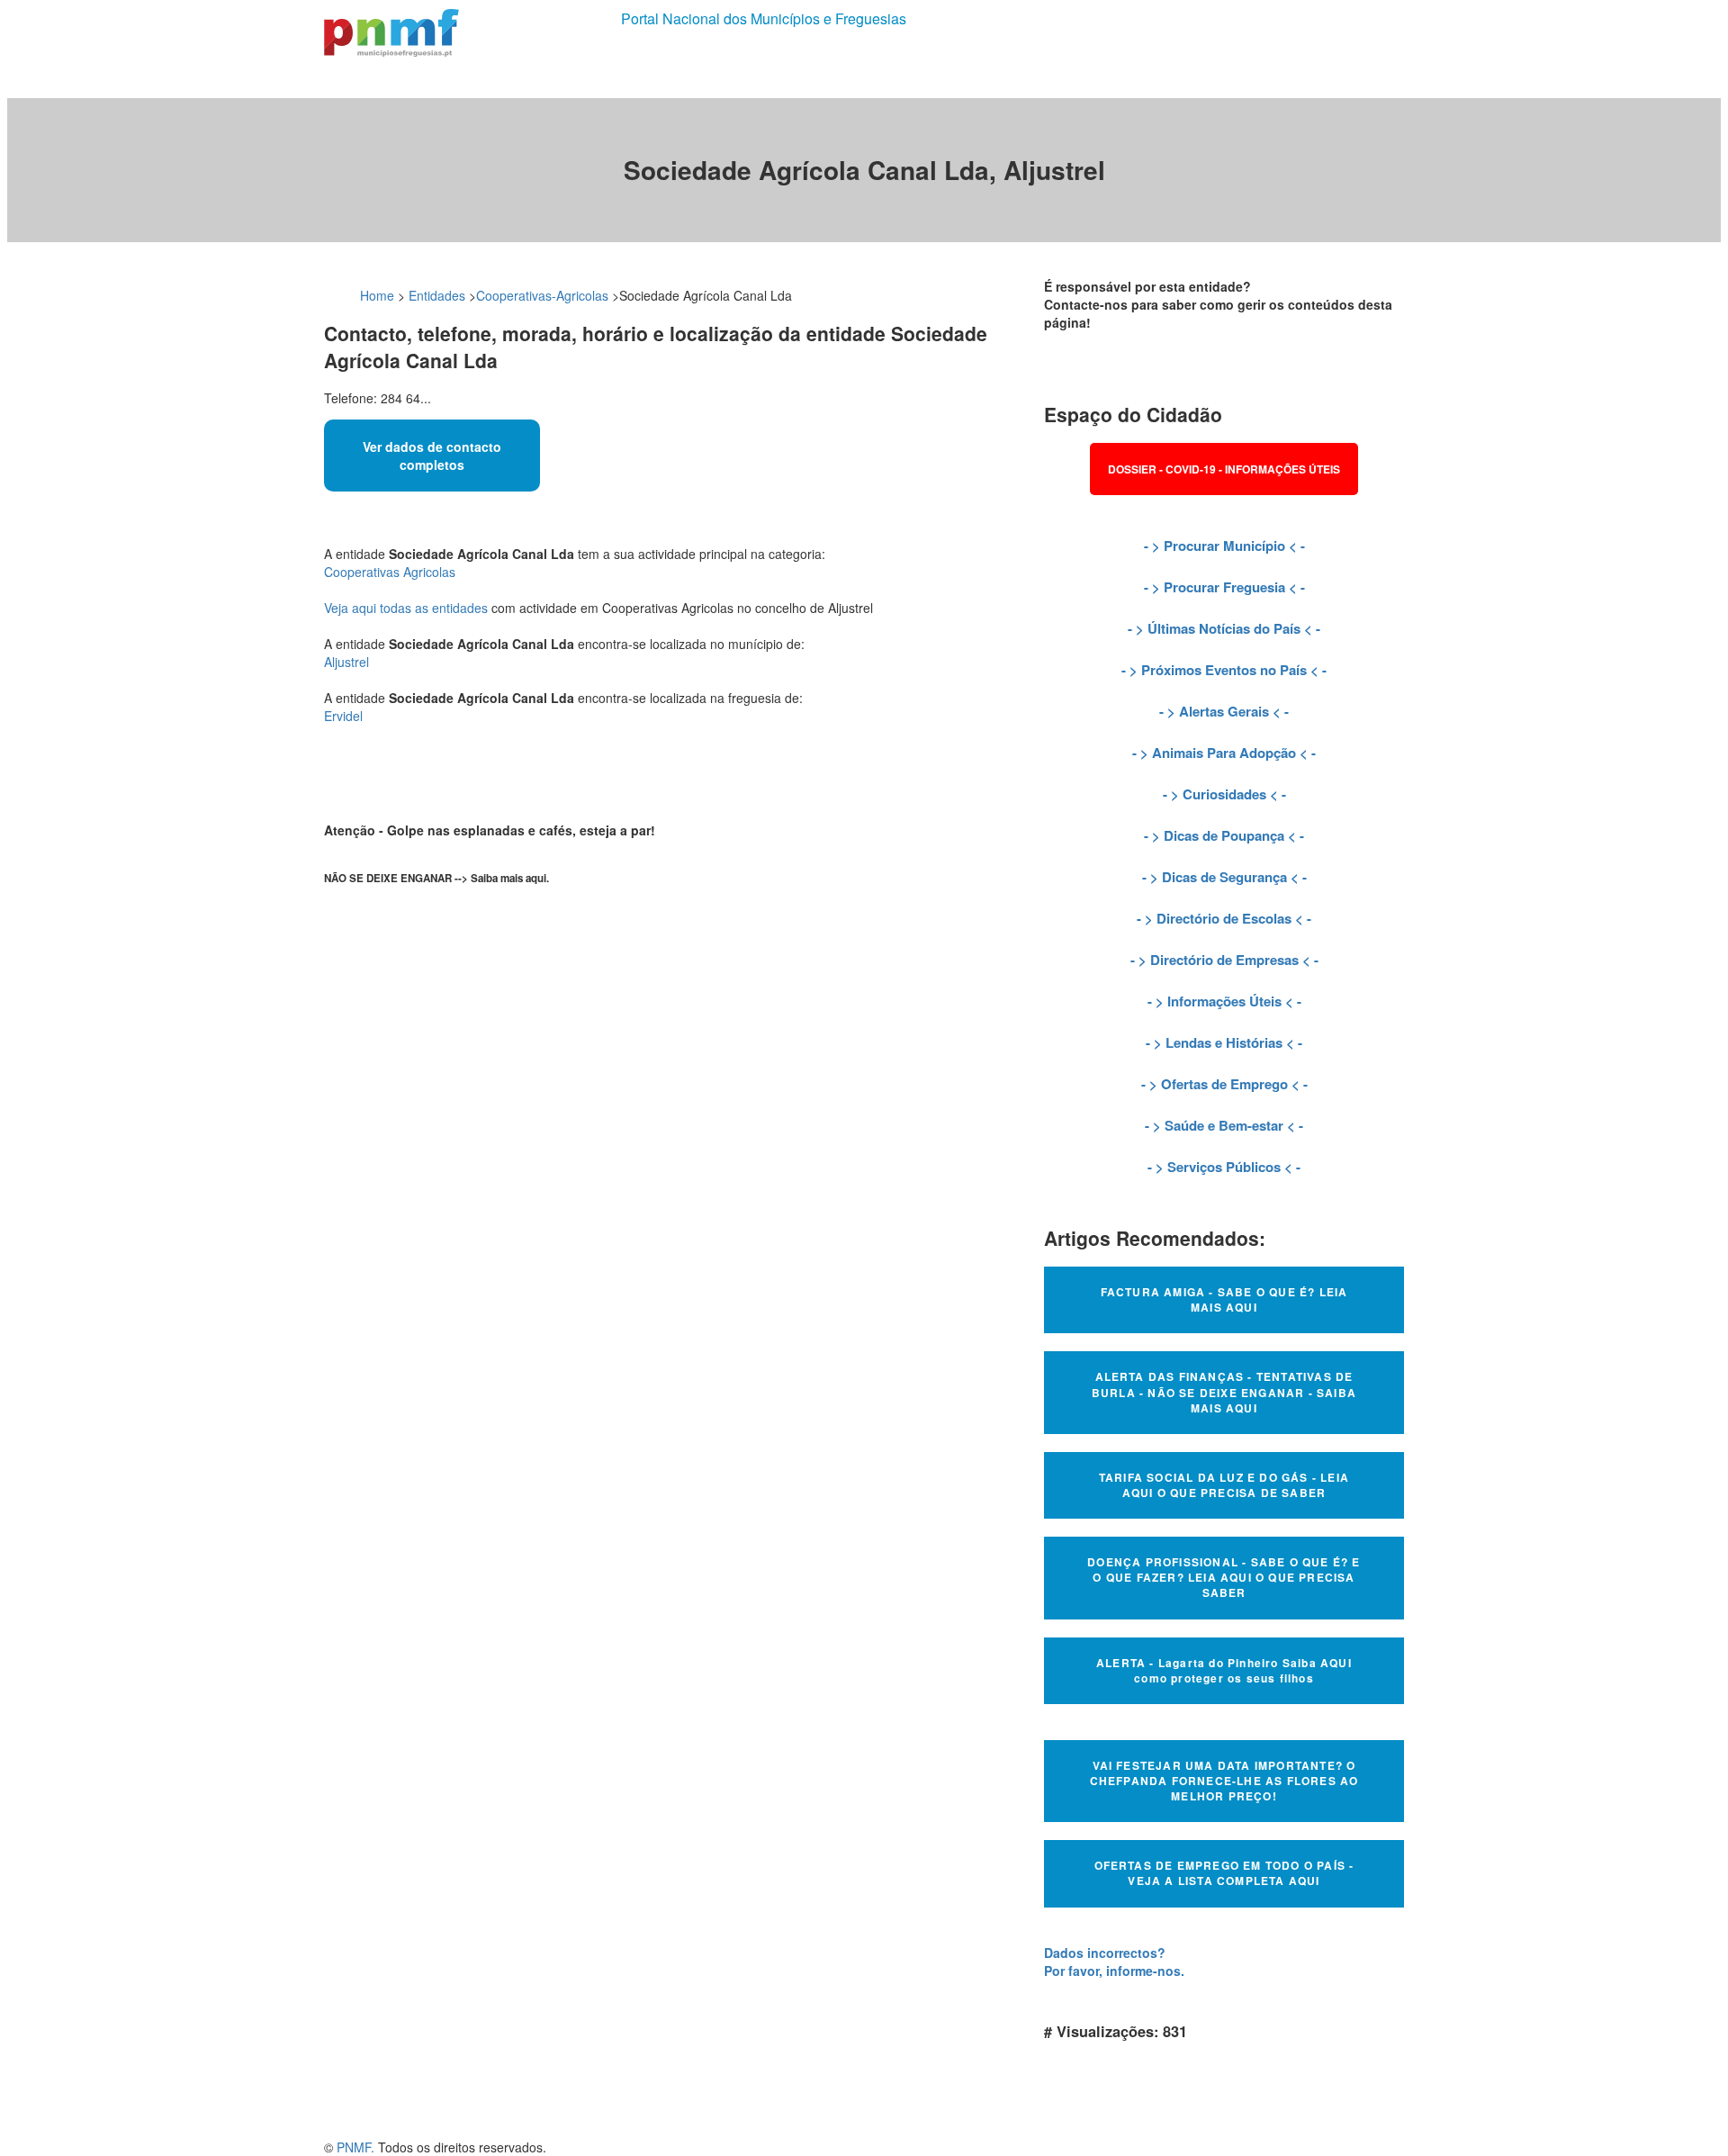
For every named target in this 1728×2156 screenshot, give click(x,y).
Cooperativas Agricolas (390, 572)
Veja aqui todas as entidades (406, 608)
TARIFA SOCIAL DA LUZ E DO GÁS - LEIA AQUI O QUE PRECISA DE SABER (1224, 1485)
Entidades (437, 295)
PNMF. (355, 2147)
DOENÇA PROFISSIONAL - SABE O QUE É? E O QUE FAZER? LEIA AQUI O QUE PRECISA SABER (1224, 1577)
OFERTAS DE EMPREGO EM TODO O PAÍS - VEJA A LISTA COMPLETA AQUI (1224, 1873)
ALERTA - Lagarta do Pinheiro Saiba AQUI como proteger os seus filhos (1224, 1670)
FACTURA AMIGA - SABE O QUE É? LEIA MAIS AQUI (1224, 1299)
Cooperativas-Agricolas (542, 295)
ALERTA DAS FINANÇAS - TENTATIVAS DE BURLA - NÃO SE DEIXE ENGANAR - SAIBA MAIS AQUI (1224, 1392)
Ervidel (343, 716)
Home (377, 295)
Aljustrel (346, 662)
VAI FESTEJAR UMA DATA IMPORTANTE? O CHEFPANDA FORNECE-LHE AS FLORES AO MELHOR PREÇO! (1224, 1781)
